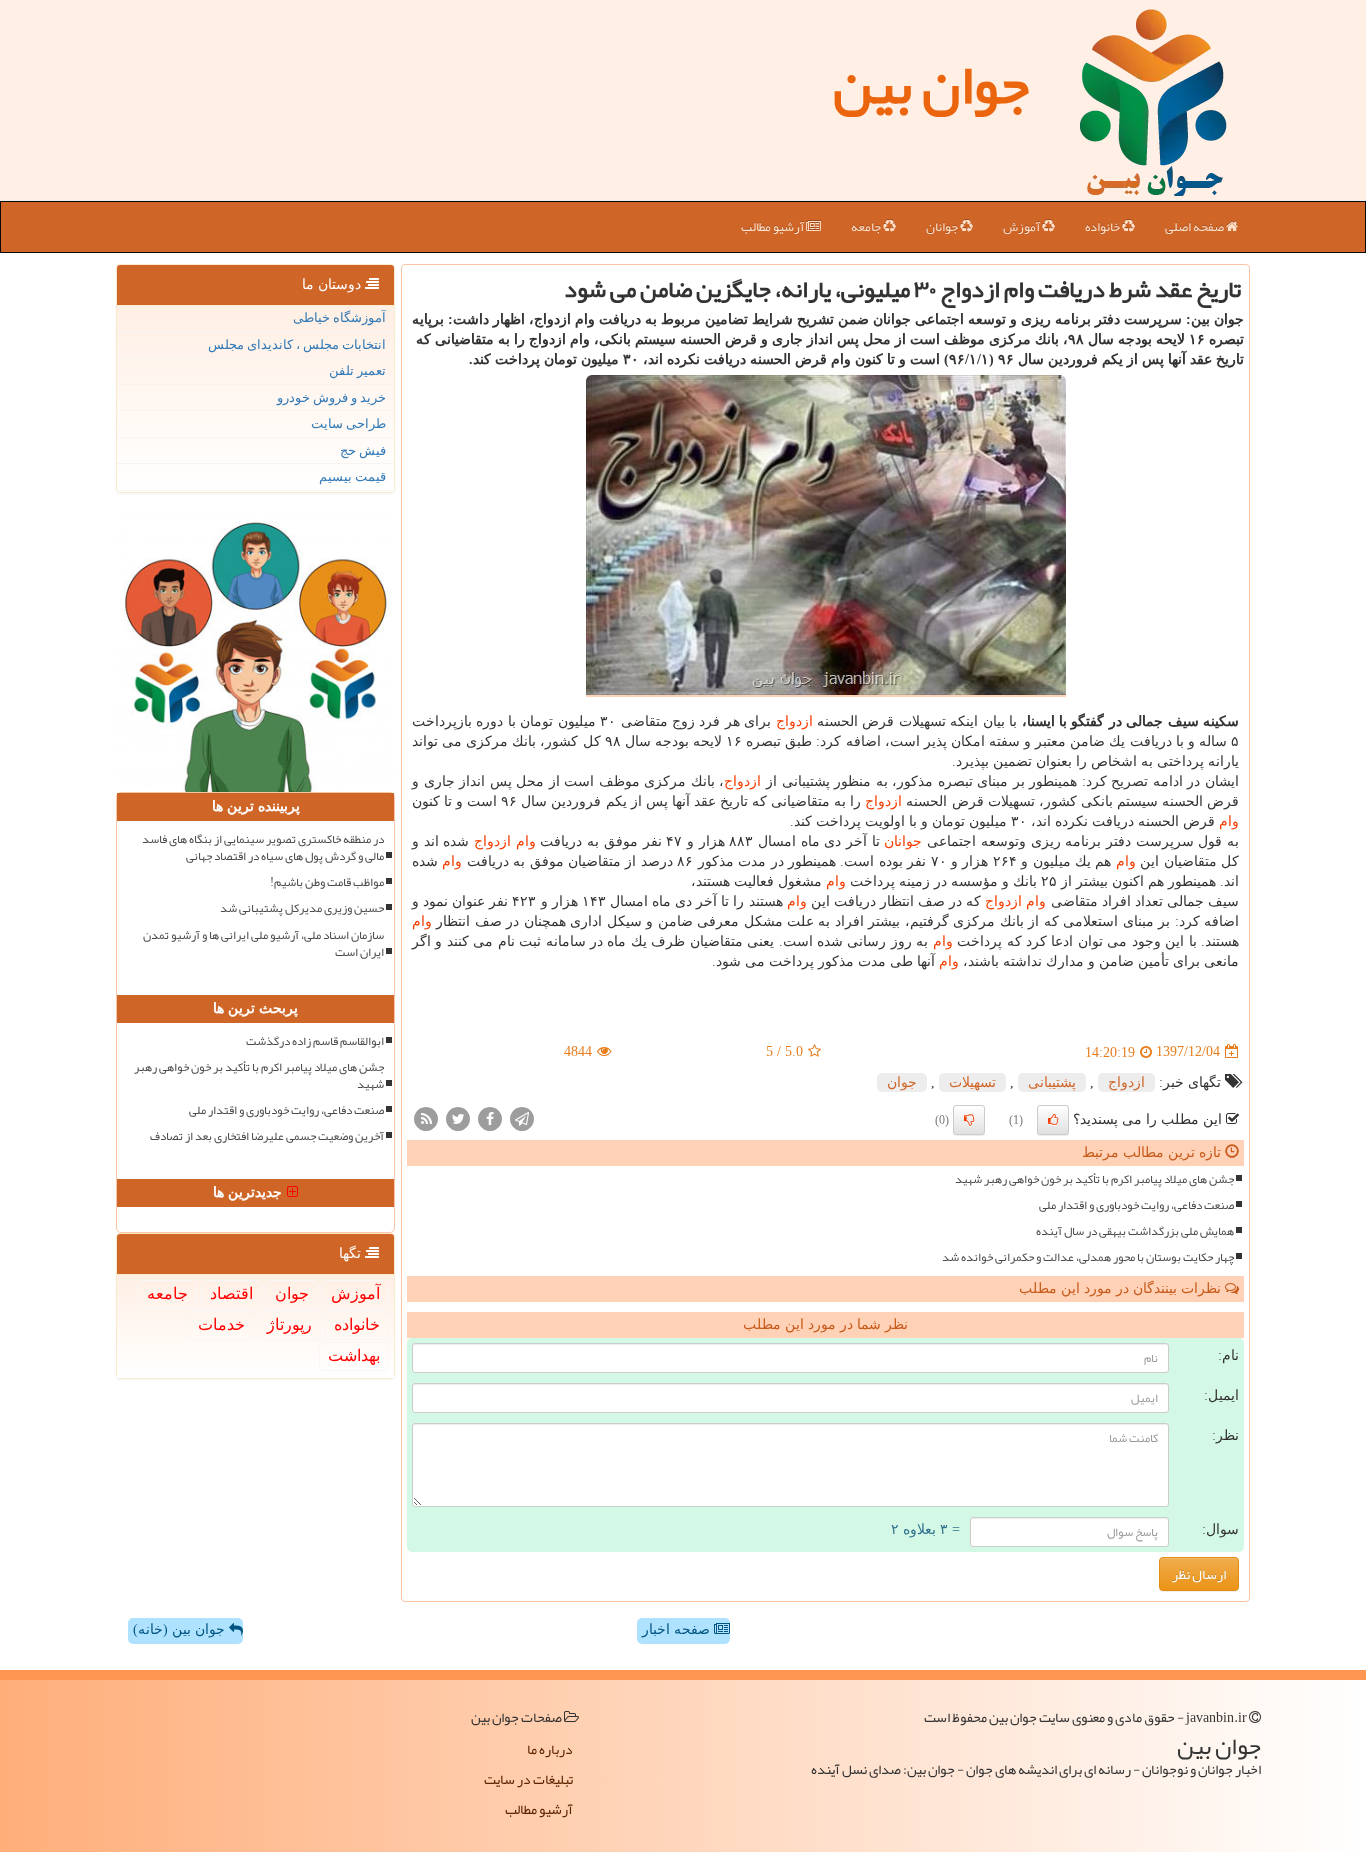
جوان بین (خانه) (181, 1629)
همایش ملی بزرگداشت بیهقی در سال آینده (1135, 1231)
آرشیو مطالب (773, 227)
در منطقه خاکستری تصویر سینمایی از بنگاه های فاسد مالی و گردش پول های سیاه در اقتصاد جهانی (263, 848)
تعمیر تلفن (357, 370)
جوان (902, 1082)
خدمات (221, 1324)
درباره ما (550, 1749)
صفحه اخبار (678, 1629)
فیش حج (363, 450)
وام (1229, 821)
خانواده (1103, 227)
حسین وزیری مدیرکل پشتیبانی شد (302, 908)
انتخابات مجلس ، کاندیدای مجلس (297, 344)
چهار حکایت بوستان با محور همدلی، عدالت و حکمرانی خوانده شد (1088, 1257)
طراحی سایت (348, 423)
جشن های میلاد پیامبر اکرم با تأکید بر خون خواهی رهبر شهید (1094, 1179)
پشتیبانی (1052, 1082)
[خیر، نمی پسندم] (969, 1120)
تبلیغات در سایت (528, 1779)
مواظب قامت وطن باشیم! (327, 882)
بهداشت (354, 1355)
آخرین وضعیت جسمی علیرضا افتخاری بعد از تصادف (267, 1136)
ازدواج (794, 721)
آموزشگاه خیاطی (339, 317)
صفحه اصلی (1195, 227)
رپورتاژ (289, 1324)
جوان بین (931, 85)
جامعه (867, 227)
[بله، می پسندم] (1053, 1120)
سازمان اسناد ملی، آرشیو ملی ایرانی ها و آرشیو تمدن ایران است (263, 944)
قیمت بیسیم (352, 476)
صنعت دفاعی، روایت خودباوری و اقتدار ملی (1136, 1205)
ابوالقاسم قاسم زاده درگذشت (315, 1041)
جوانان (943, 227)
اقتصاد (231, 1293)
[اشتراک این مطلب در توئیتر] (458, 1117)
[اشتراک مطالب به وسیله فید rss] (426, 1117)
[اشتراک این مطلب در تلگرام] (522, 1117)
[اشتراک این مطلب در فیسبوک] (490, 1117)
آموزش (1022, 227)
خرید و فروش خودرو (331, 397)
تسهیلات (972, 1082)
